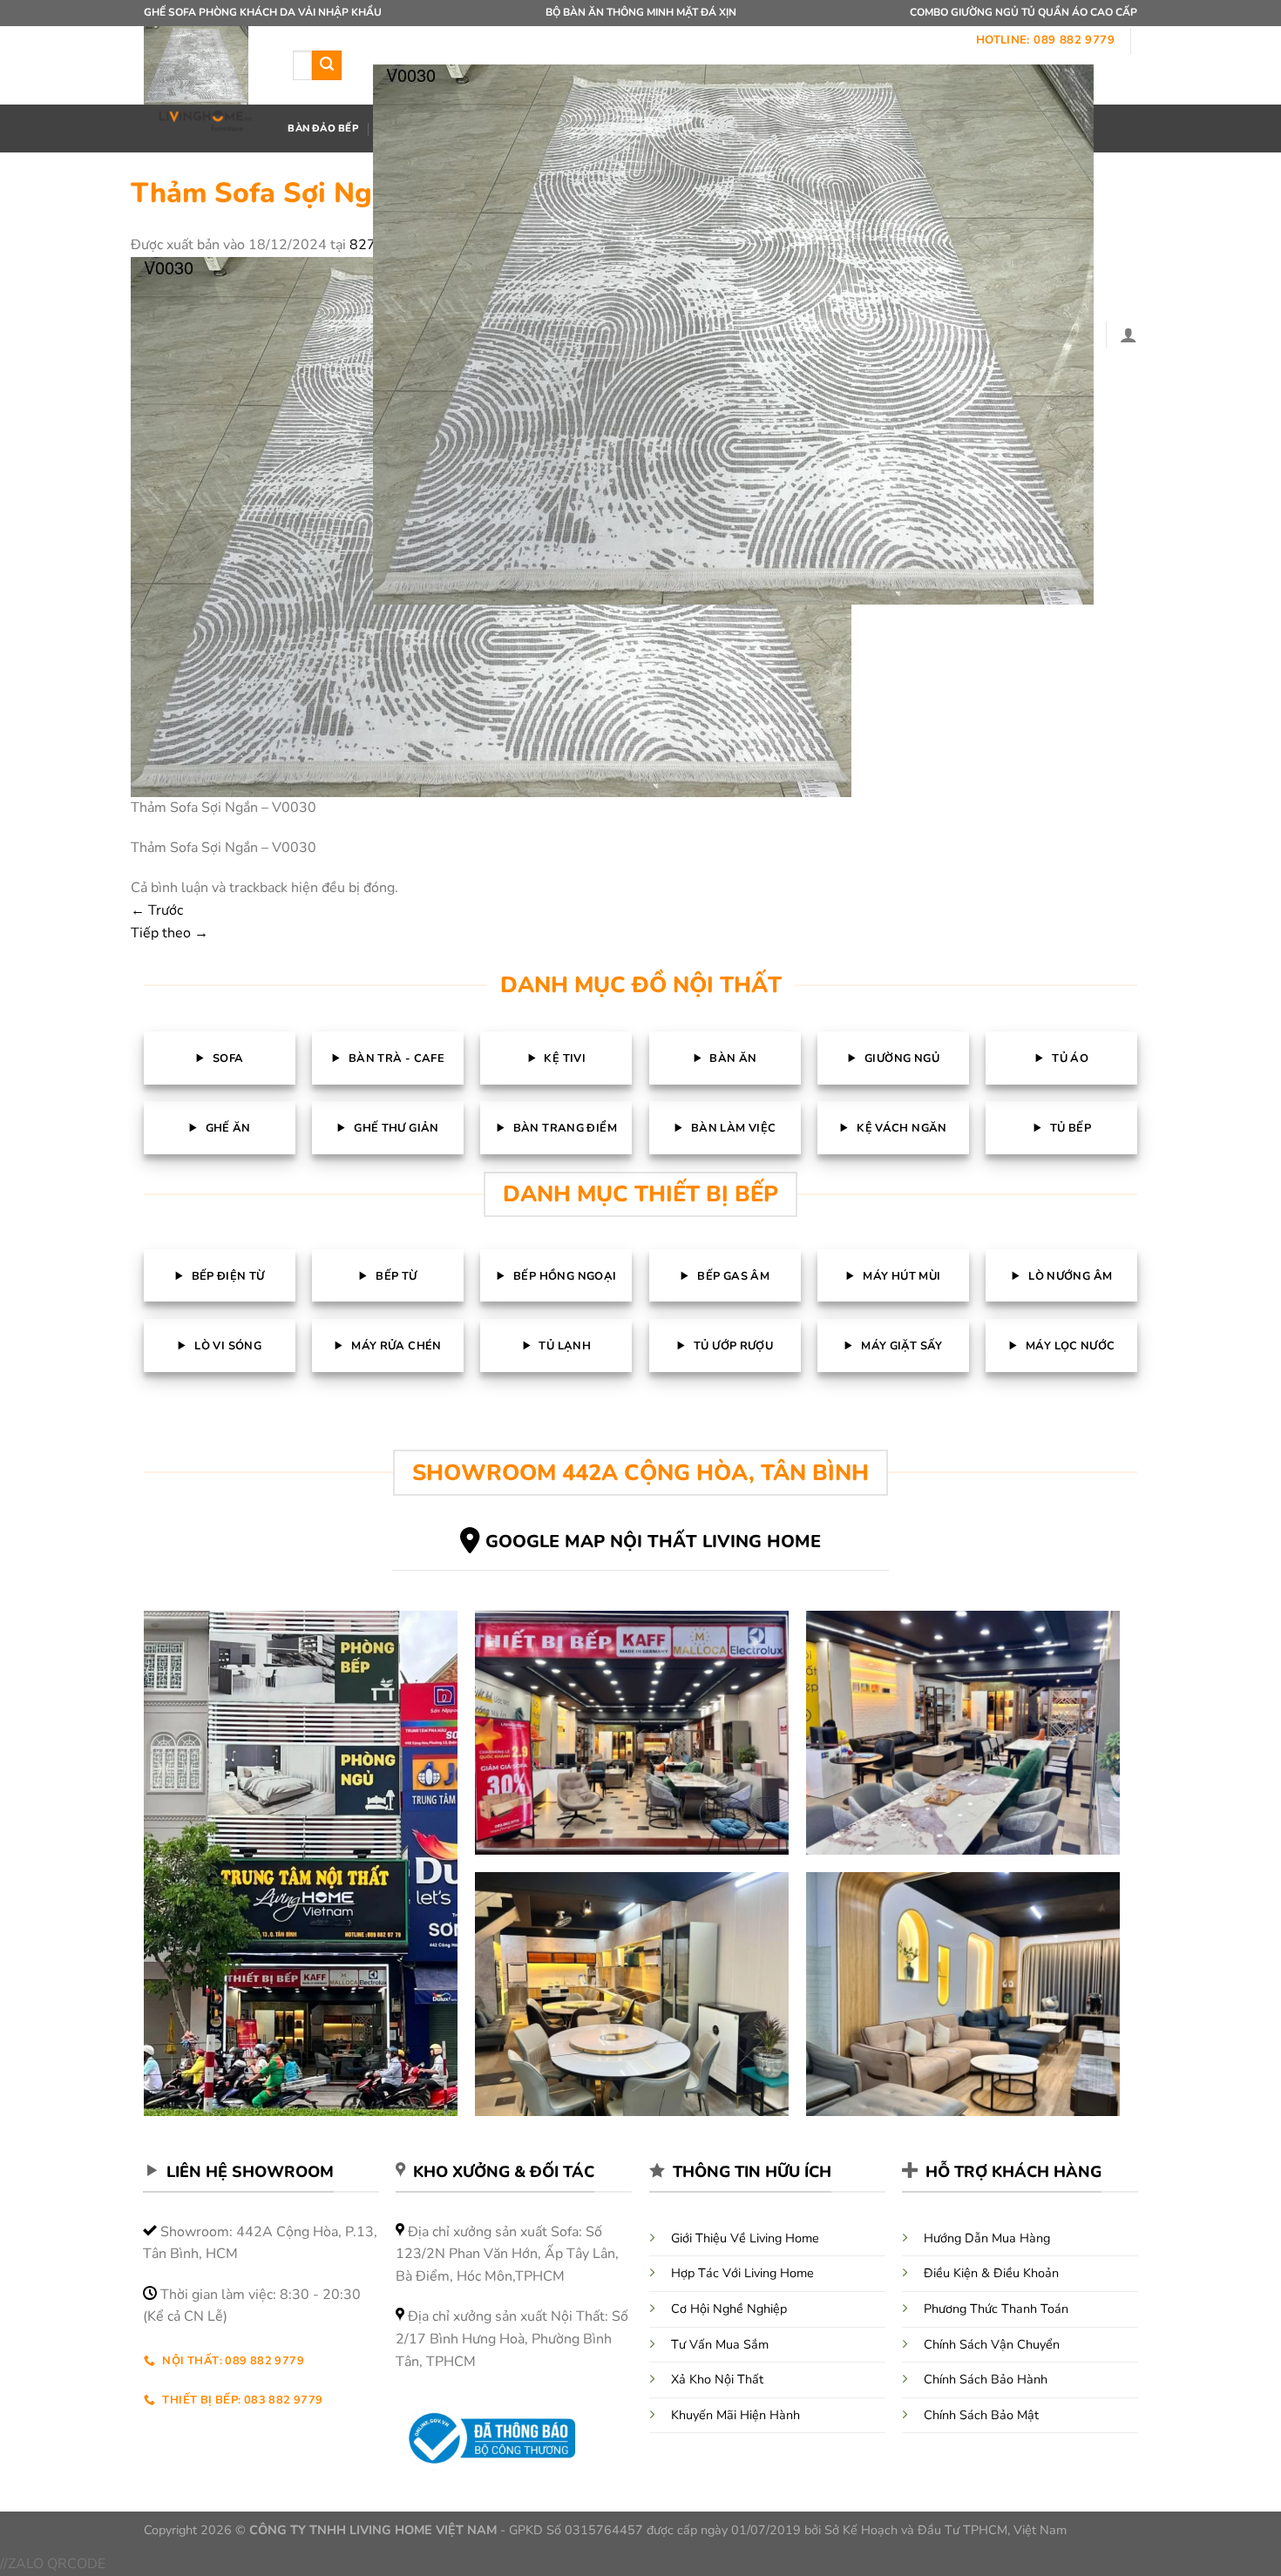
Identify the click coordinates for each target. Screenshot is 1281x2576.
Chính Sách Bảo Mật (981, 2415)
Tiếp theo (169, 933)
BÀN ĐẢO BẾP (322, 128)
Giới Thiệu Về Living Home (745, 2238)
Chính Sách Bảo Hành (986, 2379)
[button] (733, 335)
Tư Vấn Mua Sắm (720, 2344)
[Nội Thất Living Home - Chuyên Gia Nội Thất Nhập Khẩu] (205, 81)
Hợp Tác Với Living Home (742, 2273)
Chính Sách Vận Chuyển (992, 2344)
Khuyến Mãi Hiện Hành (735, 2415)
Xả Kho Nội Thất (717, 2379)
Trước (157, 910)
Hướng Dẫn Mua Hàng (987, 2238)
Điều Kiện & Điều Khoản (991, 2273)
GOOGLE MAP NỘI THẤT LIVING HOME (653, 1542)
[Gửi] (327, 65)
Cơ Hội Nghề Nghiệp (729, 2309)
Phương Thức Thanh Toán (996, 2309)
